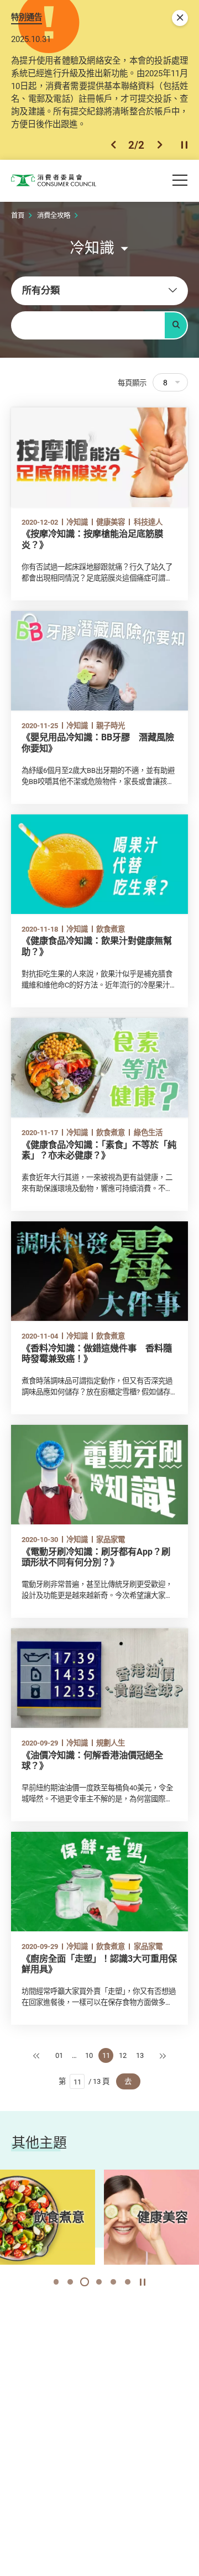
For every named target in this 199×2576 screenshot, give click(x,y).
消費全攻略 (54, 215)
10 (89, 2055)
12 (123, 2055)
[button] (113, 145)
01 (59, 2055)
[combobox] (99, 291)
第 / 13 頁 (84, 2081)
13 (140, 2055)
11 (106, 2055)
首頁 (18, 215)
